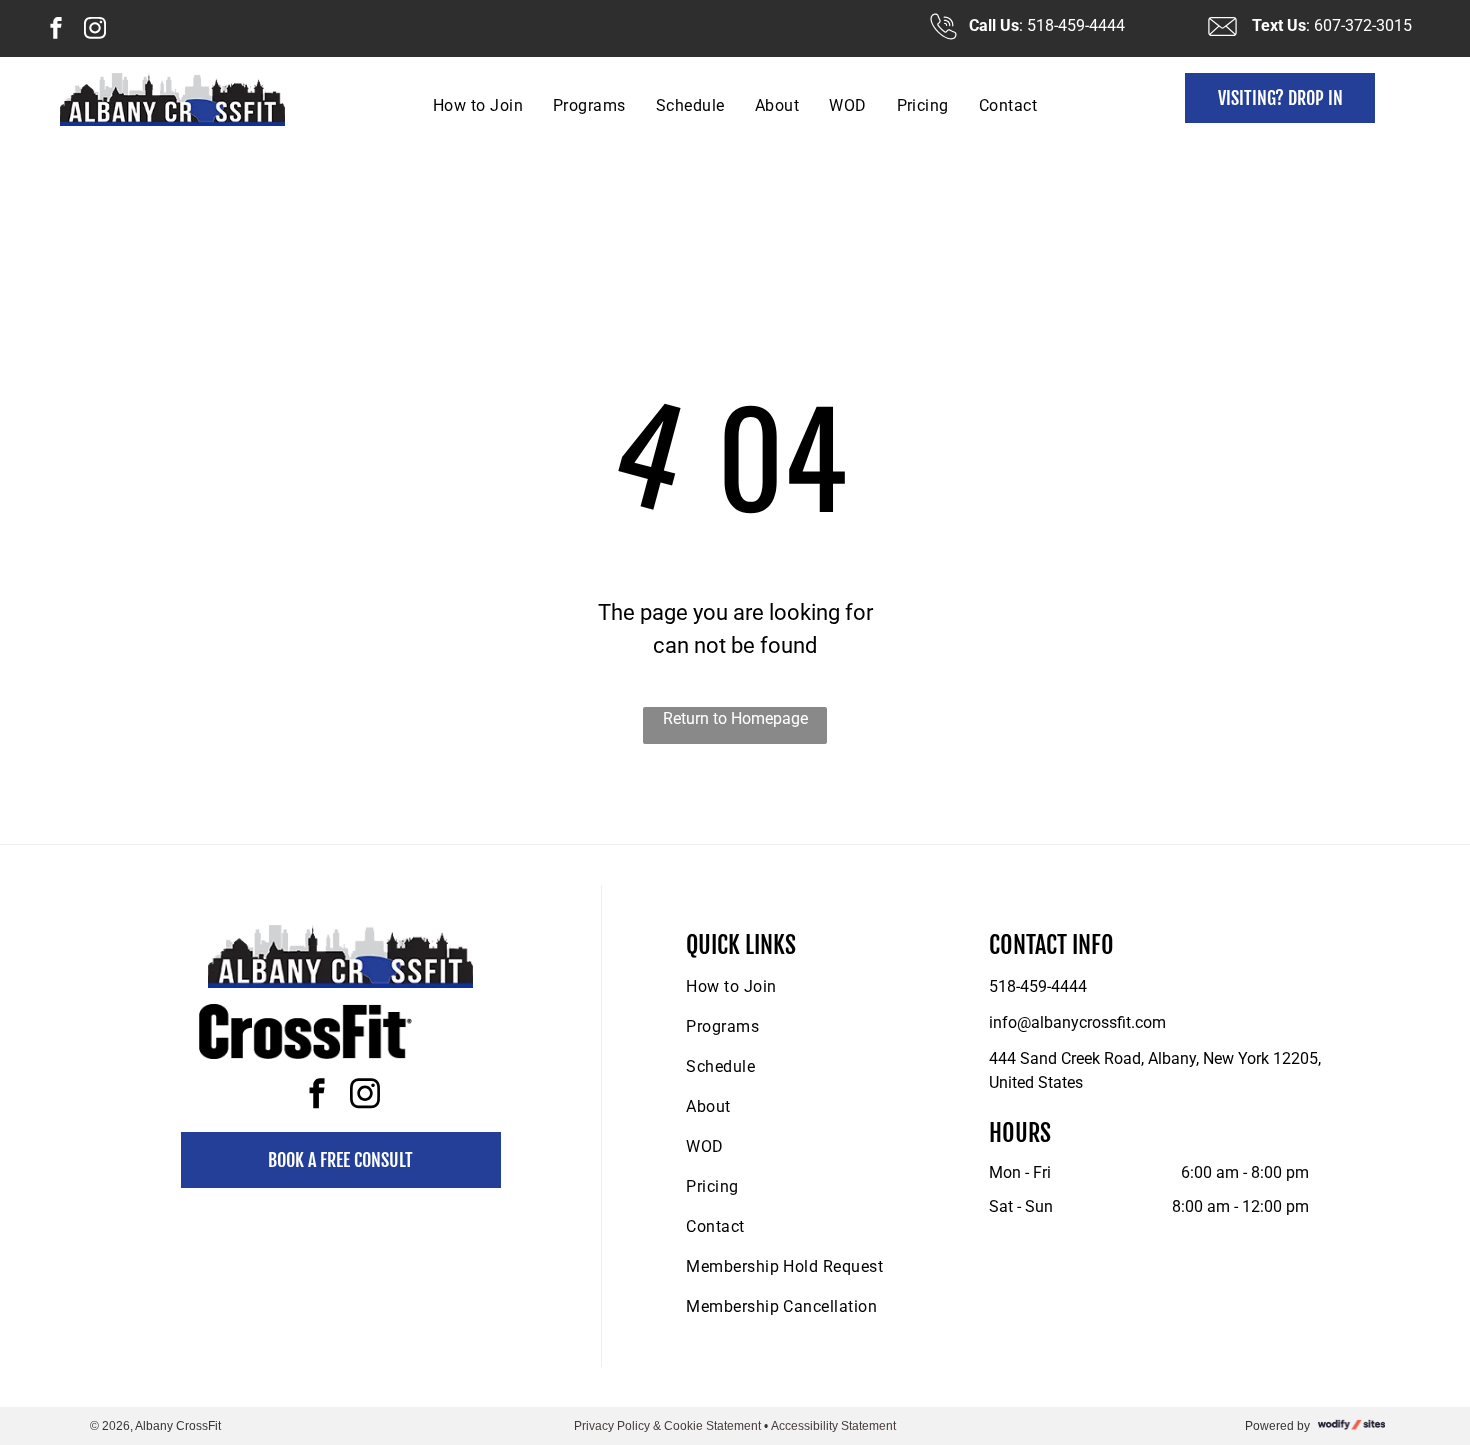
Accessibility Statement (833, 1426)
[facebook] (56, 30)
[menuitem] (478, 105)
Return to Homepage (735, 718)
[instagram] (95, 30)
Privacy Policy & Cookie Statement (667, 1426)
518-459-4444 (1038, 986)
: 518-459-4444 (1072, 25)
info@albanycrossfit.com (1077, 1022)
